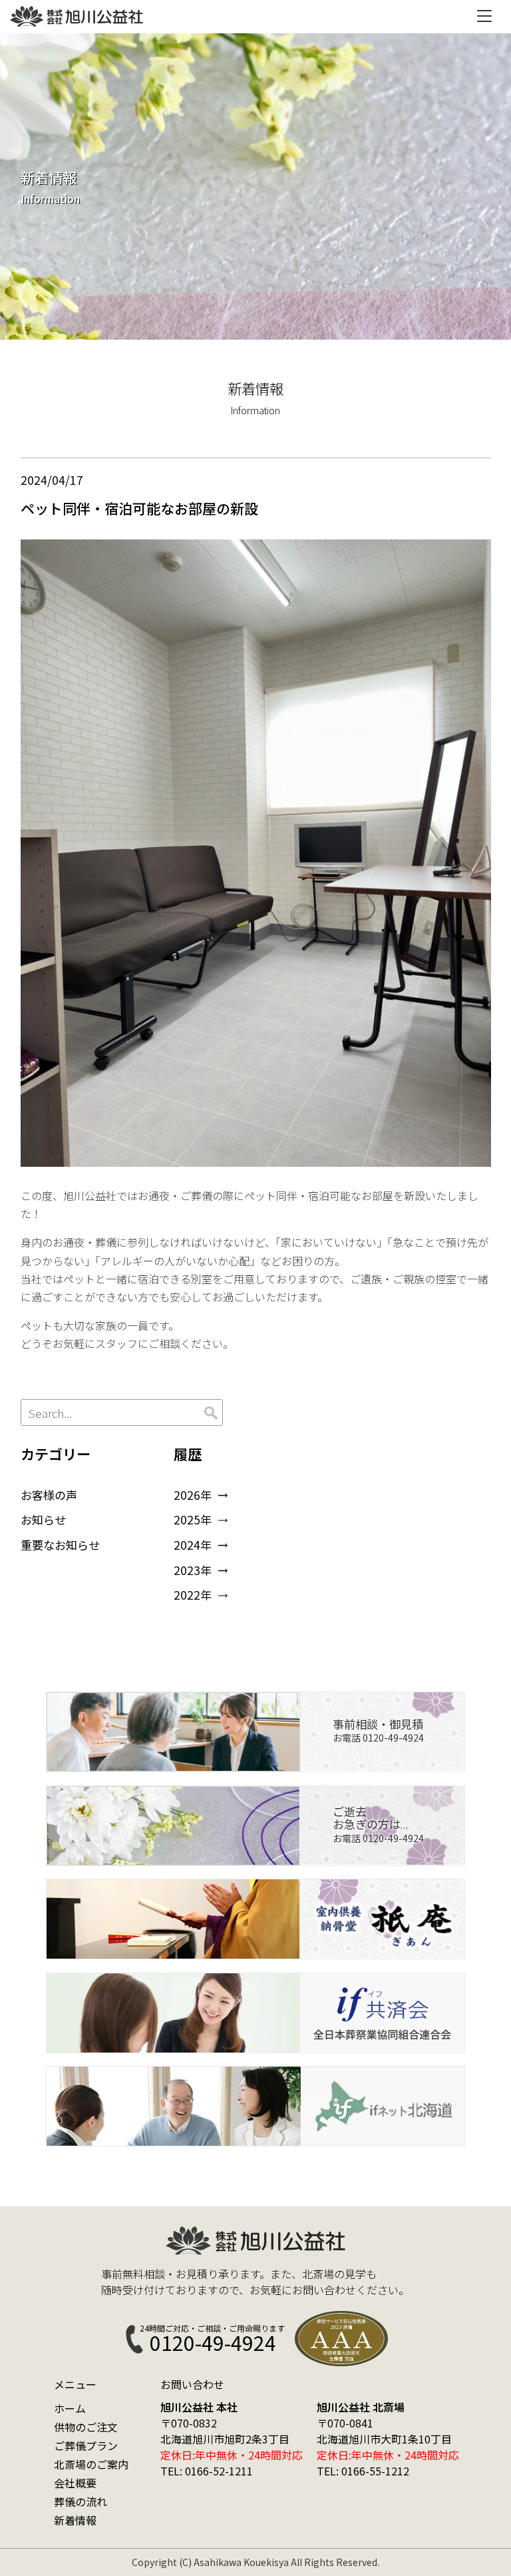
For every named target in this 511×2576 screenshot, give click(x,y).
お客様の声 (49, 1495)
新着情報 (75, 2520)
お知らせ (43, 1519)
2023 (187, 1570)
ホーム (70, 2408)
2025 (187, 1519)
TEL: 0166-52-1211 (207, 2471)
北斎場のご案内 (91, 2464)
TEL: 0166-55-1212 (363, 2471)
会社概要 (75, 2483)
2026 (187, 1495)
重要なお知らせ (60, 1545)
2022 (187, 1595)
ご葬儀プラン (86, 2445)
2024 (187, 1545)
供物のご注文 (86, 2427)
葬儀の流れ (81, 2501)
